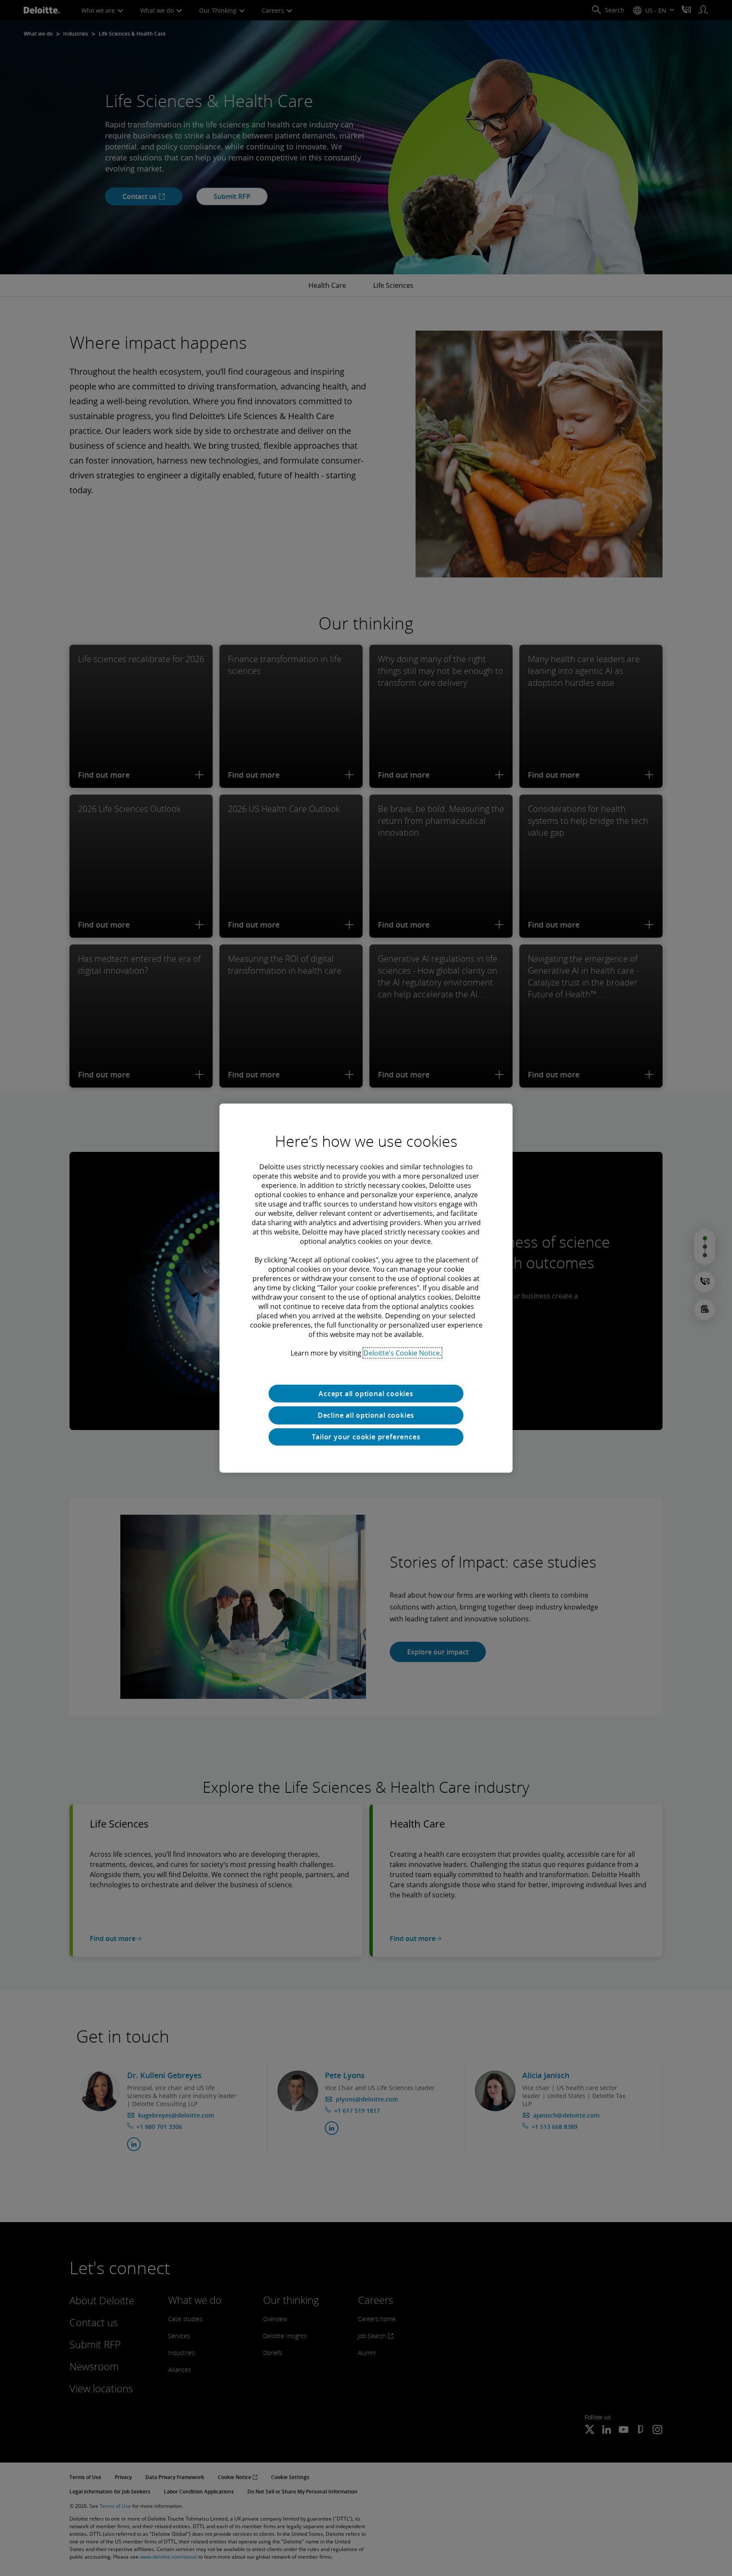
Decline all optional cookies (366, 1415)
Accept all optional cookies (366, 1393)
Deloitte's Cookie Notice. (402, 1353)
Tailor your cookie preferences (366, 1437)
